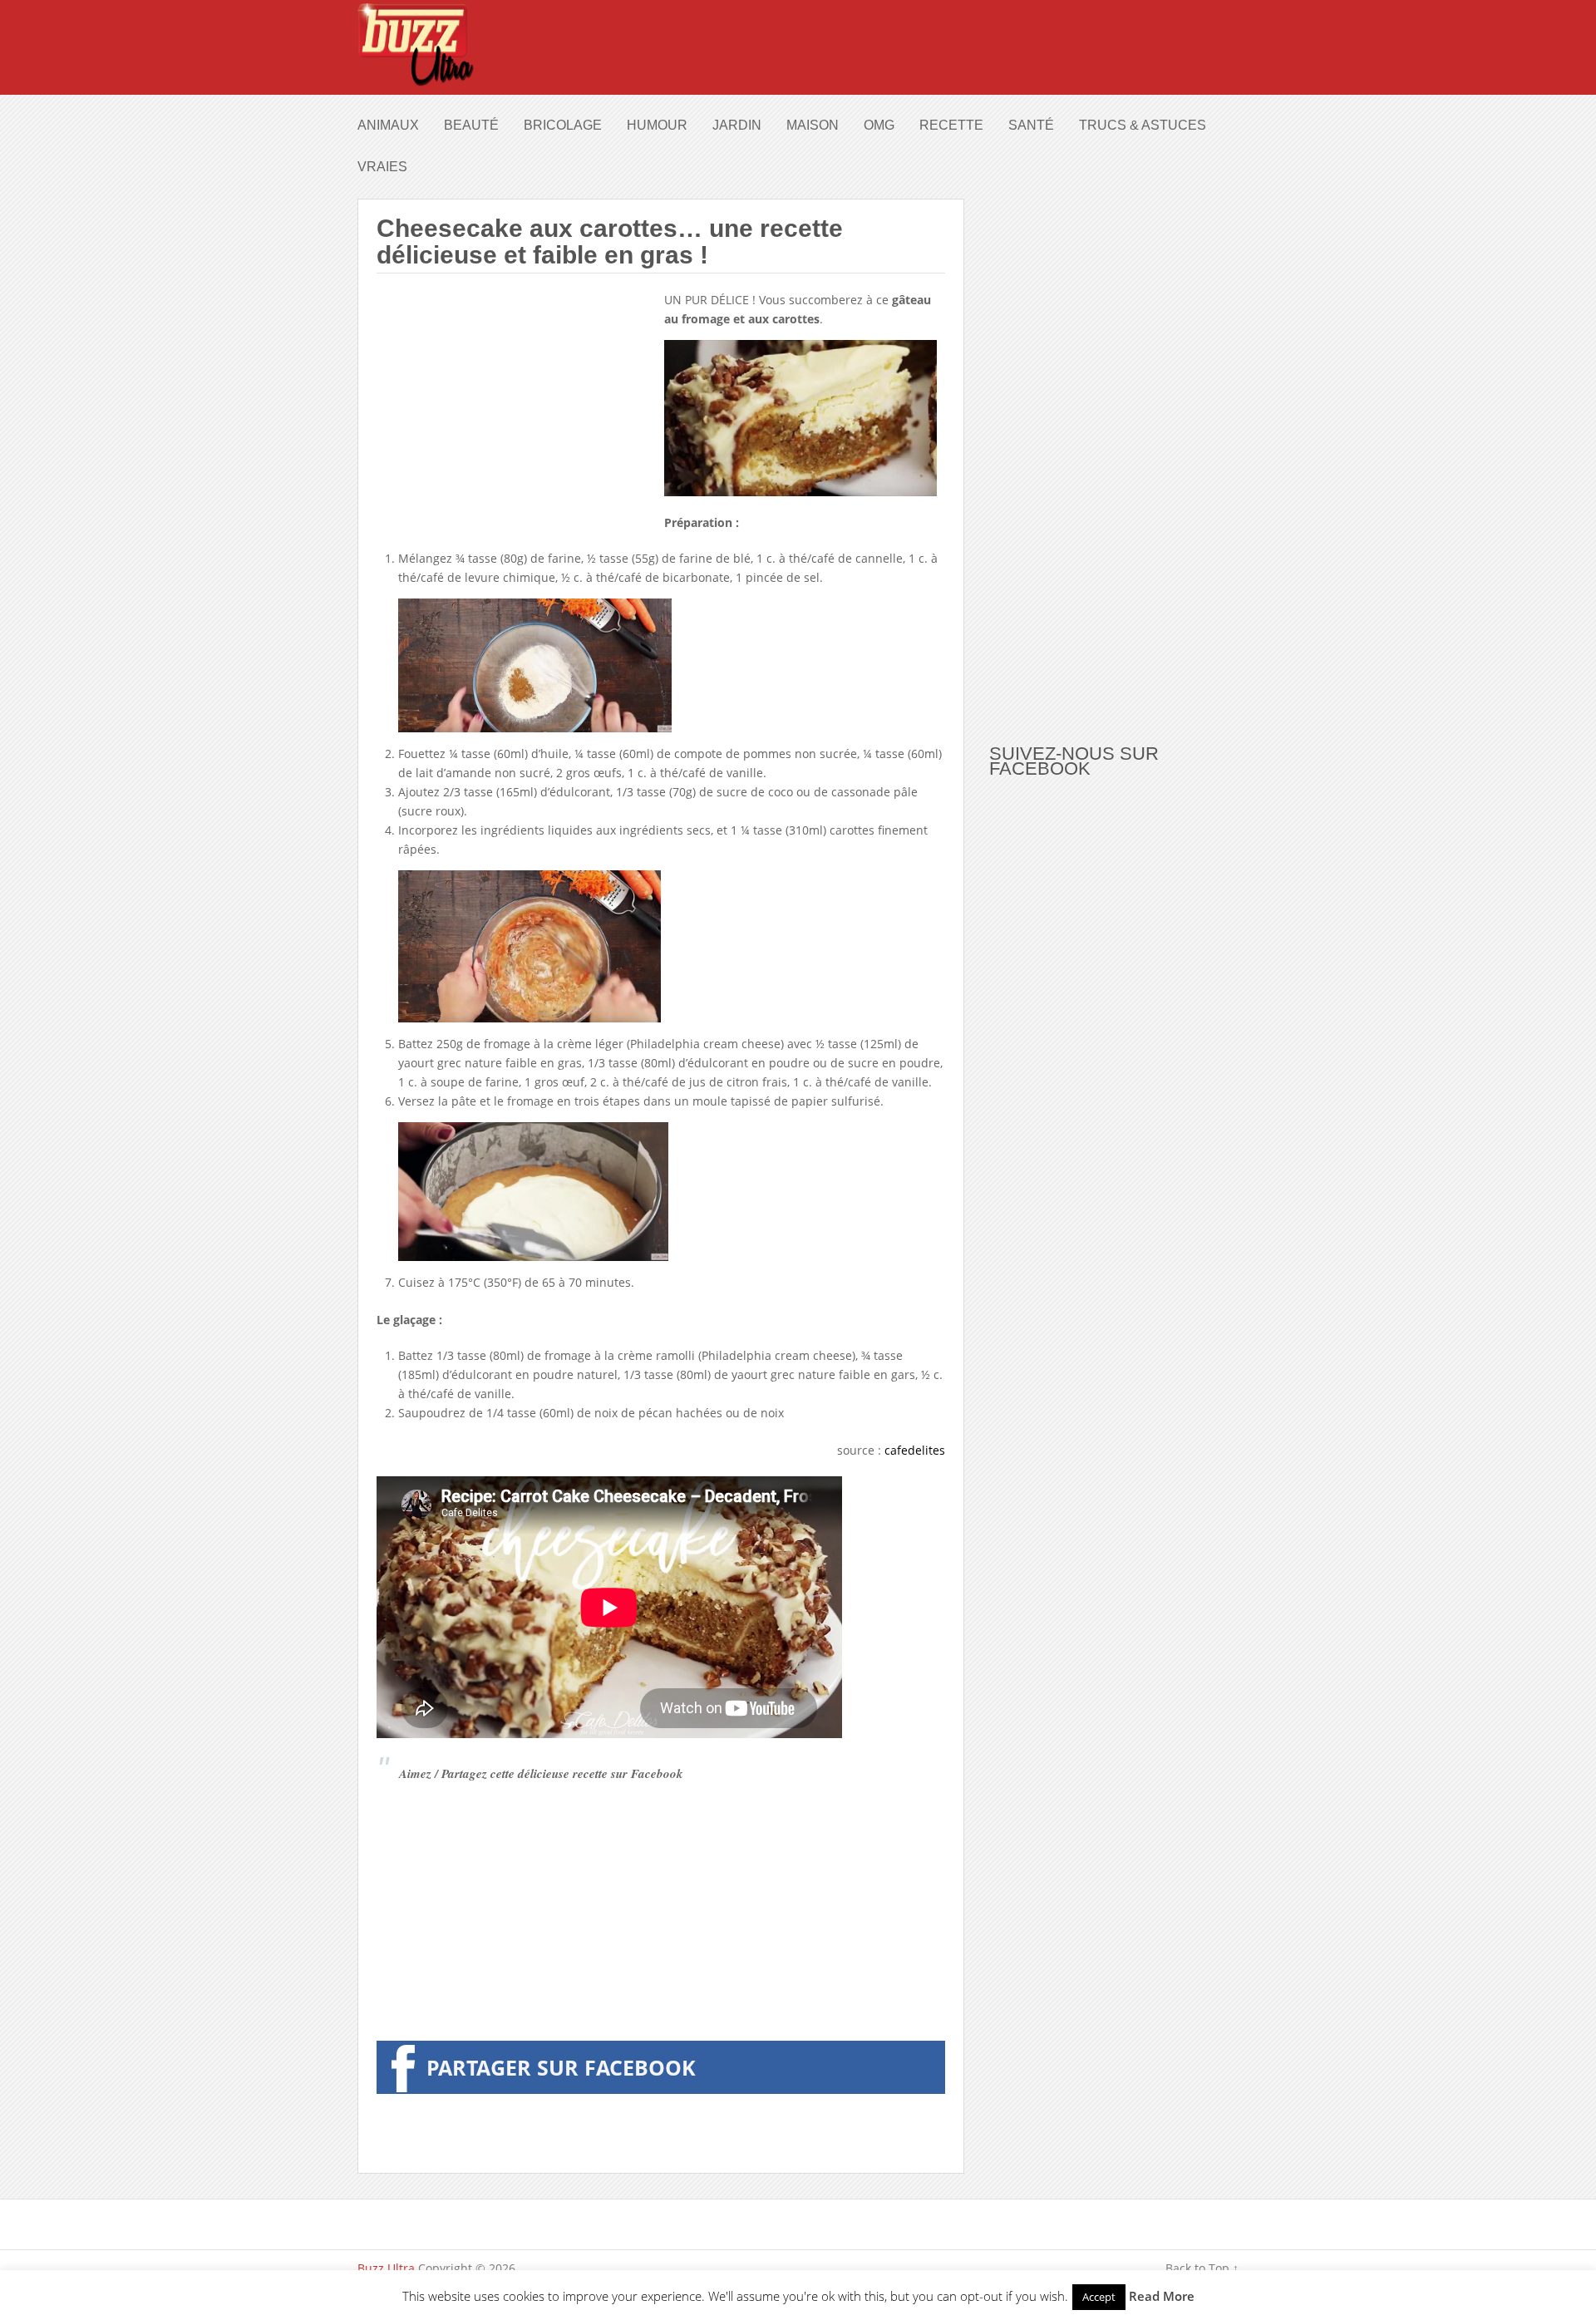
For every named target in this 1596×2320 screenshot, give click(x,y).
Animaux (388, 125)
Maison (813, 125)
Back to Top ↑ (1202, 2268)
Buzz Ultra (386, 2268)
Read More (1162, 2296)
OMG (879, 125)
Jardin (737, 125)
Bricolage (563, 125)
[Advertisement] (516, 406)
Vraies (382, 167)
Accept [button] (1099, 2297)
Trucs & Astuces (1143, 125)
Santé (1031, 125)
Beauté (471, 125)
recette (951, 125)
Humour (657, 125)
